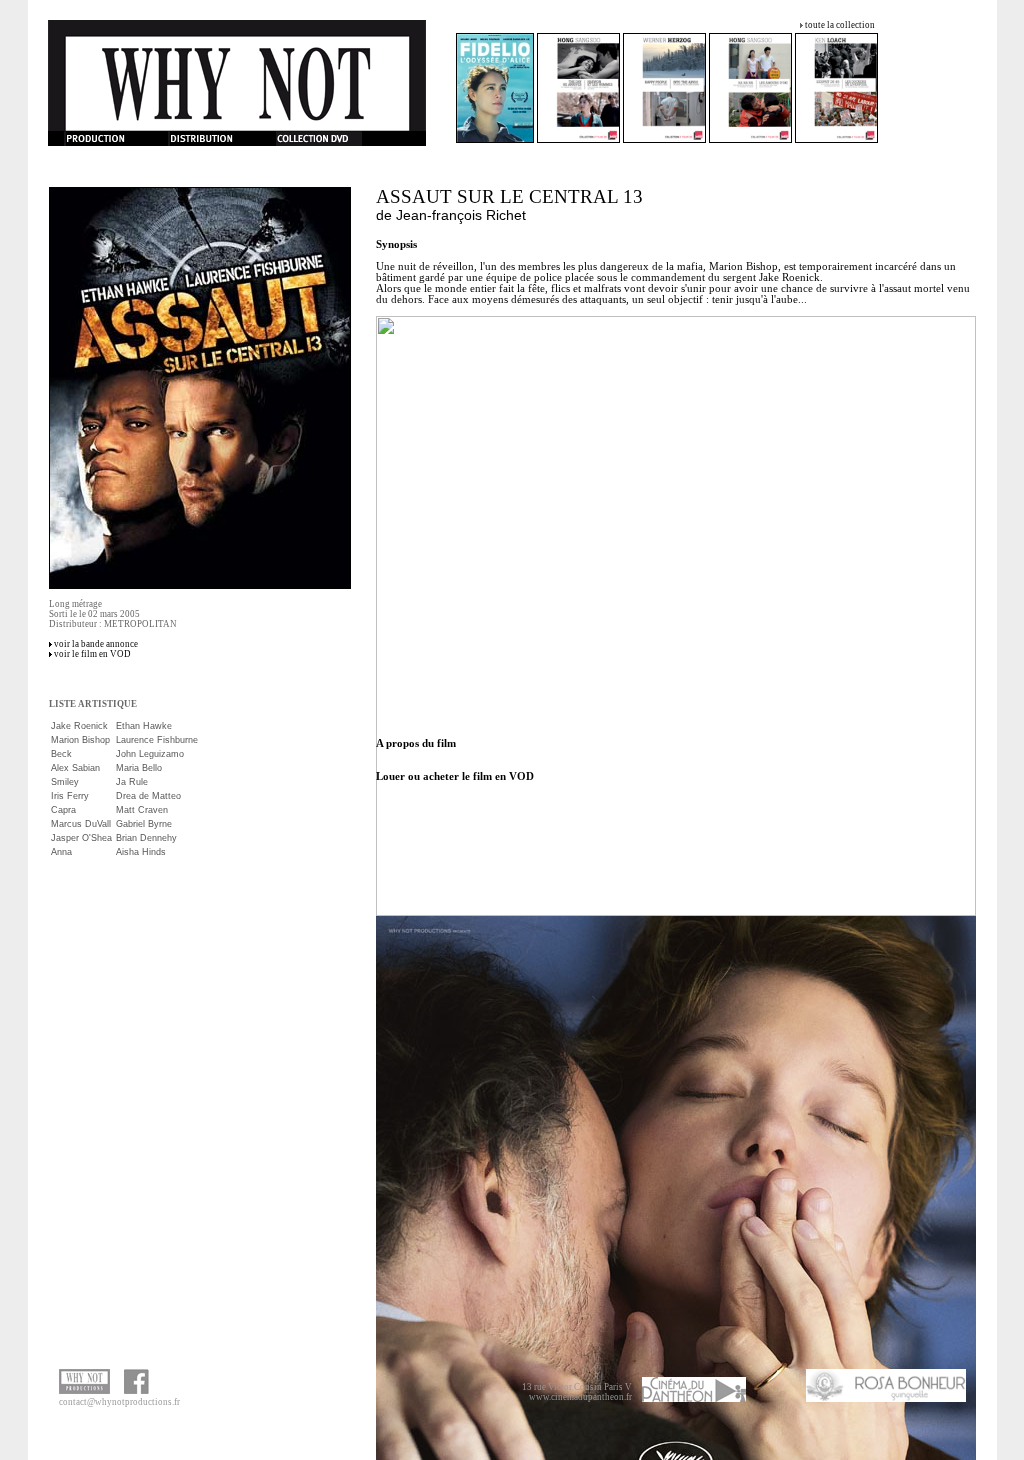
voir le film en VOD (92, 654)
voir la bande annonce (96, 644)
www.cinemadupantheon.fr (580, 1397)
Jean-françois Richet (461, 215)
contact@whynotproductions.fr (119, 1402)
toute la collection (840, 25)
